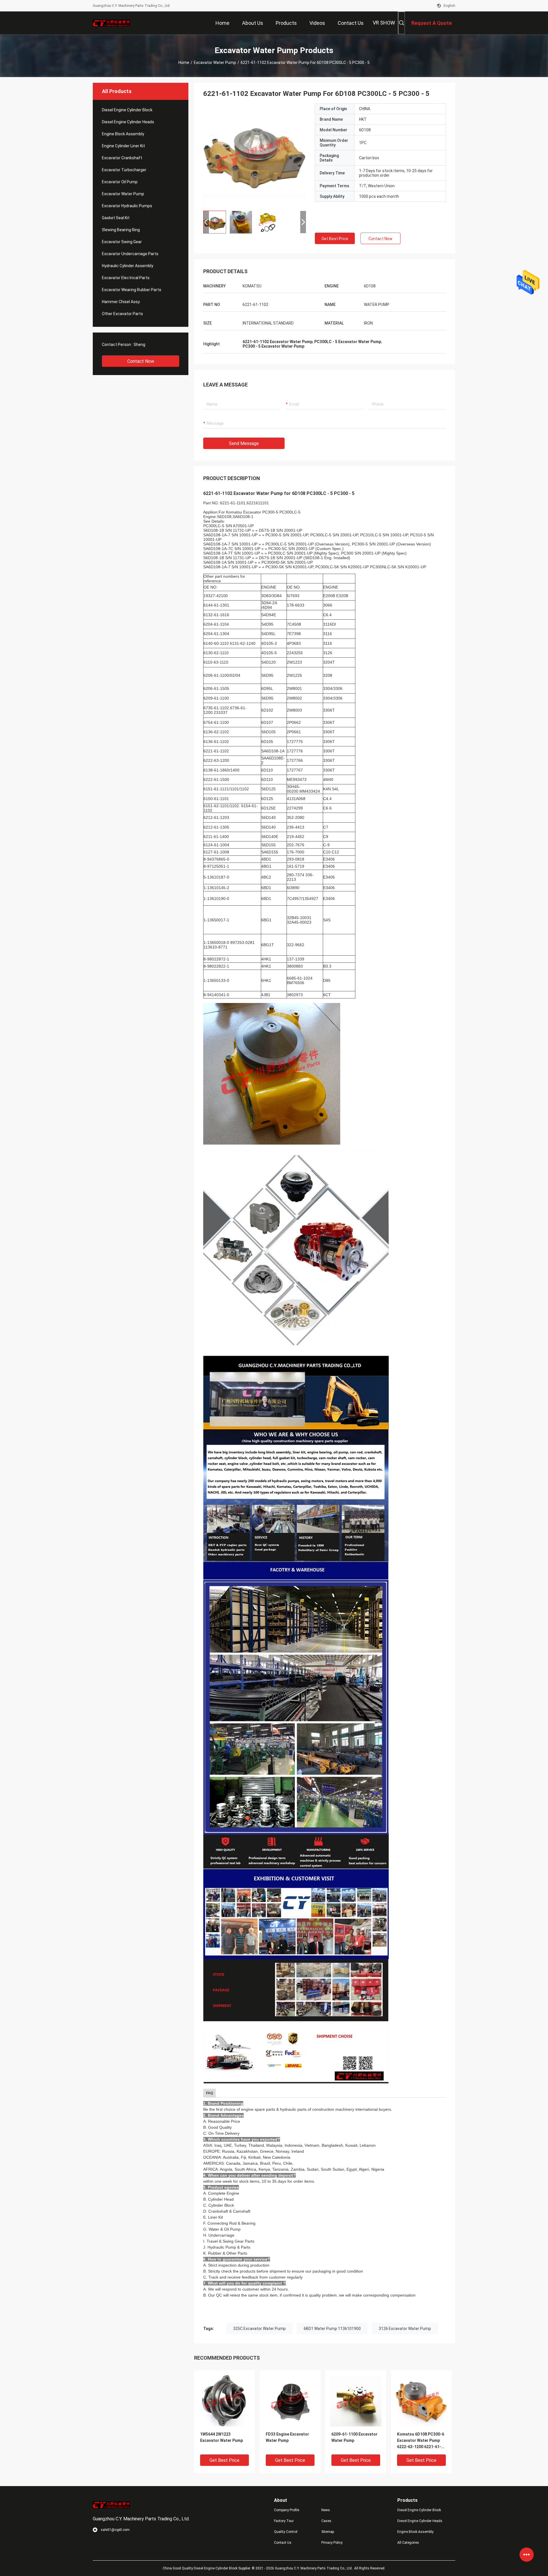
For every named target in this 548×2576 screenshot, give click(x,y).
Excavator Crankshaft (122, 158)
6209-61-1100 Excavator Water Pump (354, 2437)
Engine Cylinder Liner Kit (123, 146)
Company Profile (287, 2510)
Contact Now (141, 361)
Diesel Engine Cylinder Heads (128, 122)
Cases (326, 2521)
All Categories (408, 2543)
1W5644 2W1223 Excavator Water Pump (221, 2437)
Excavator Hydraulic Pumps (127, 206)
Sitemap (328, 2532)
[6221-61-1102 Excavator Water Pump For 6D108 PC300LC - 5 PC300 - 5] (255, 155)
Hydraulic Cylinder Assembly (128, 266)
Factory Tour (284, 2521)
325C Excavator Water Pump (259, 2329)
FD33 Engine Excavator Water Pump (287, 2437)
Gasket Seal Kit (116, 218)
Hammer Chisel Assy (121, 302)
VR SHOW (384, 23)
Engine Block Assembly (123, 134)
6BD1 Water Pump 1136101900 (332, 2329)
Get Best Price (335, 239)
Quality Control (286, 2532)
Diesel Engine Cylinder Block (127, 110)
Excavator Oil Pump (120, 182)
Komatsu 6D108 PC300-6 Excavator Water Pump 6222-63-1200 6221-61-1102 (421, 2441)
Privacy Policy (332, 2543)
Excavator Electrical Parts (126, 278)
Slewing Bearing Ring (121, 230)
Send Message (244, 443)
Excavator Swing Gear (122, 242)
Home (184, 63)
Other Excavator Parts (122, 314)
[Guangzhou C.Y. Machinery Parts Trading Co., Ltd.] (111, 23)
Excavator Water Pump (215, 63)
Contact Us (283, 2543)
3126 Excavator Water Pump (405, 2329)
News (326, 2510)
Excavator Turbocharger (124, 170)
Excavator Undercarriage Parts (130, 254)
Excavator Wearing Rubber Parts (132, 290)
